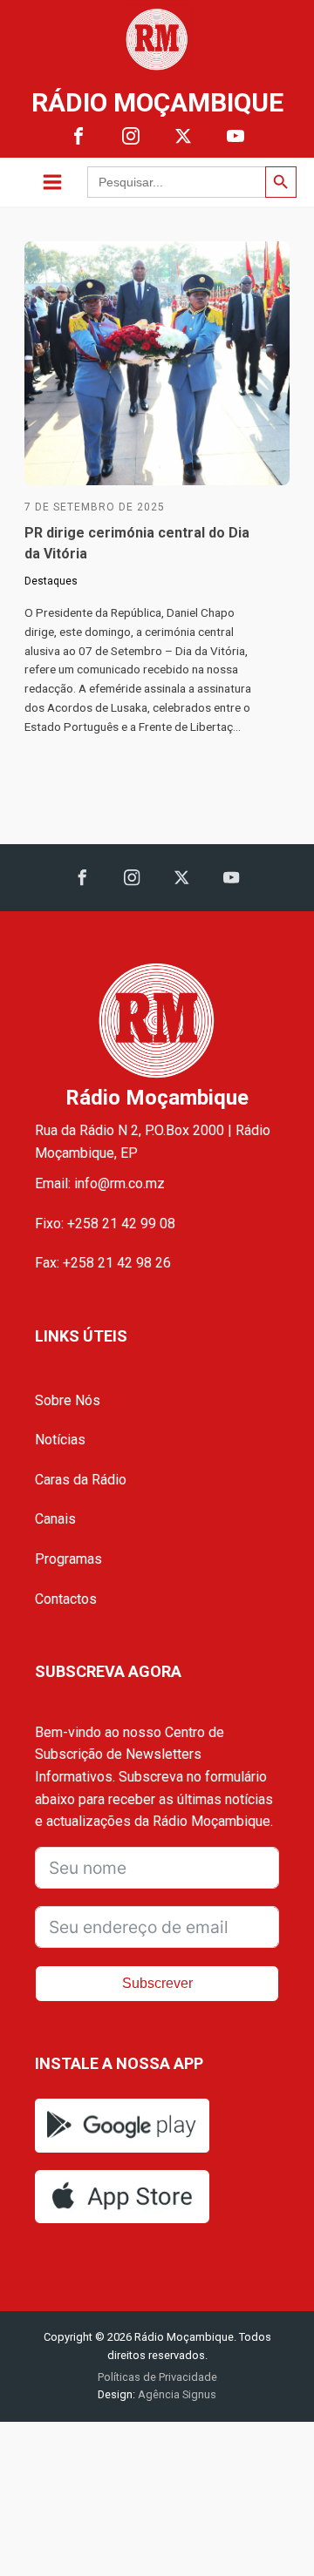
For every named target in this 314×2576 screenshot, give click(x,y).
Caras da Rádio (81, 1480)
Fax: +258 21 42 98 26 (103, 1263)
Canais (55, 1519)
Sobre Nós (68, 1400)
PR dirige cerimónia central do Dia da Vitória (137, 543)
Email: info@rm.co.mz (100, 1183)
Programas (68, 1559)
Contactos (66, 1599)
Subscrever (157, 1983)
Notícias (60, 1440)
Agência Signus (176, 2394)
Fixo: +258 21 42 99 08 (105, 1224)
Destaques (51, 581)
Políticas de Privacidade (157, 2377)
